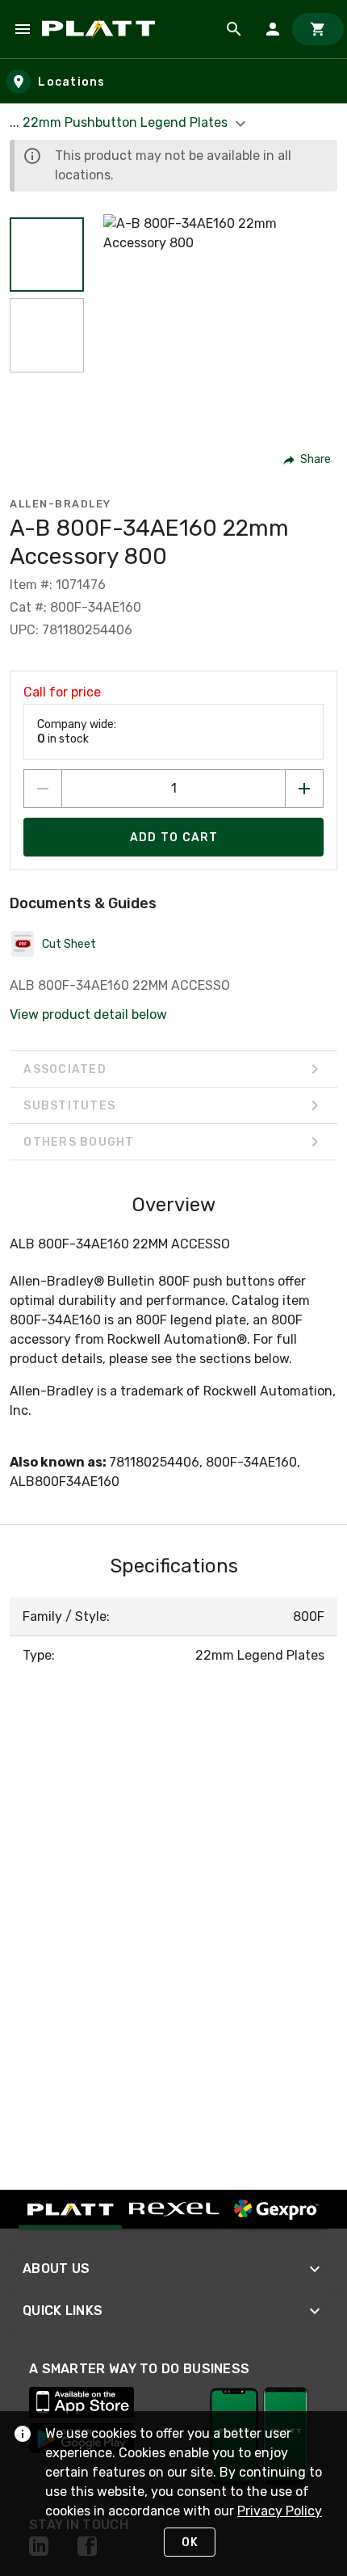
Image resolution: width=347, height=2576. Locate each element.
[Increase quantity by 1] (304, 789)
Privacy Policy (280, 2511)
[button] (47, 255)
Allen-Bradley (61, 504)
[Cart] (318, 29)
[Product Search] (234, 29)
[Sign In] (273, 29)
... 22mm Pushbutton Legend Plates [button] (120, 122)
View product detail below (88, 1014)
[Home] (101, 29)
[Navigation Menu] (23, 29)
